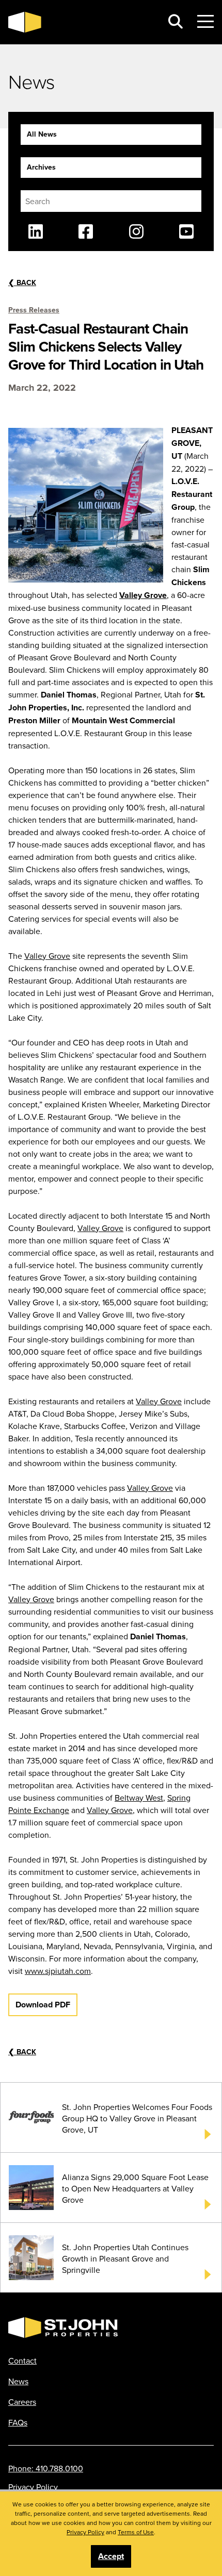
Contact (22, 2361)
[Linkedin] (36, 231)
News (18, 2381)
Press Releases (34, 310)
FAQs (18, 2422)
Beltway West (139, 1798)
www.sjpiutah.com (58, 1971)
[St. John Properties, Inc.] (81, 22)
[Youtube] (186, 231)
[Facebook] (86, 231)
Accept (111, 2556)
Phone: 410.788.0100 (46, 2468)
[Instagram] (136, 231)
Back (22, 282)
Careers (22, 2402)
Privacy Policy (33, 2487)
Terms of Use (136, 2532)
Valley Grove (143, 595)
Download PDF (43, 2005)
